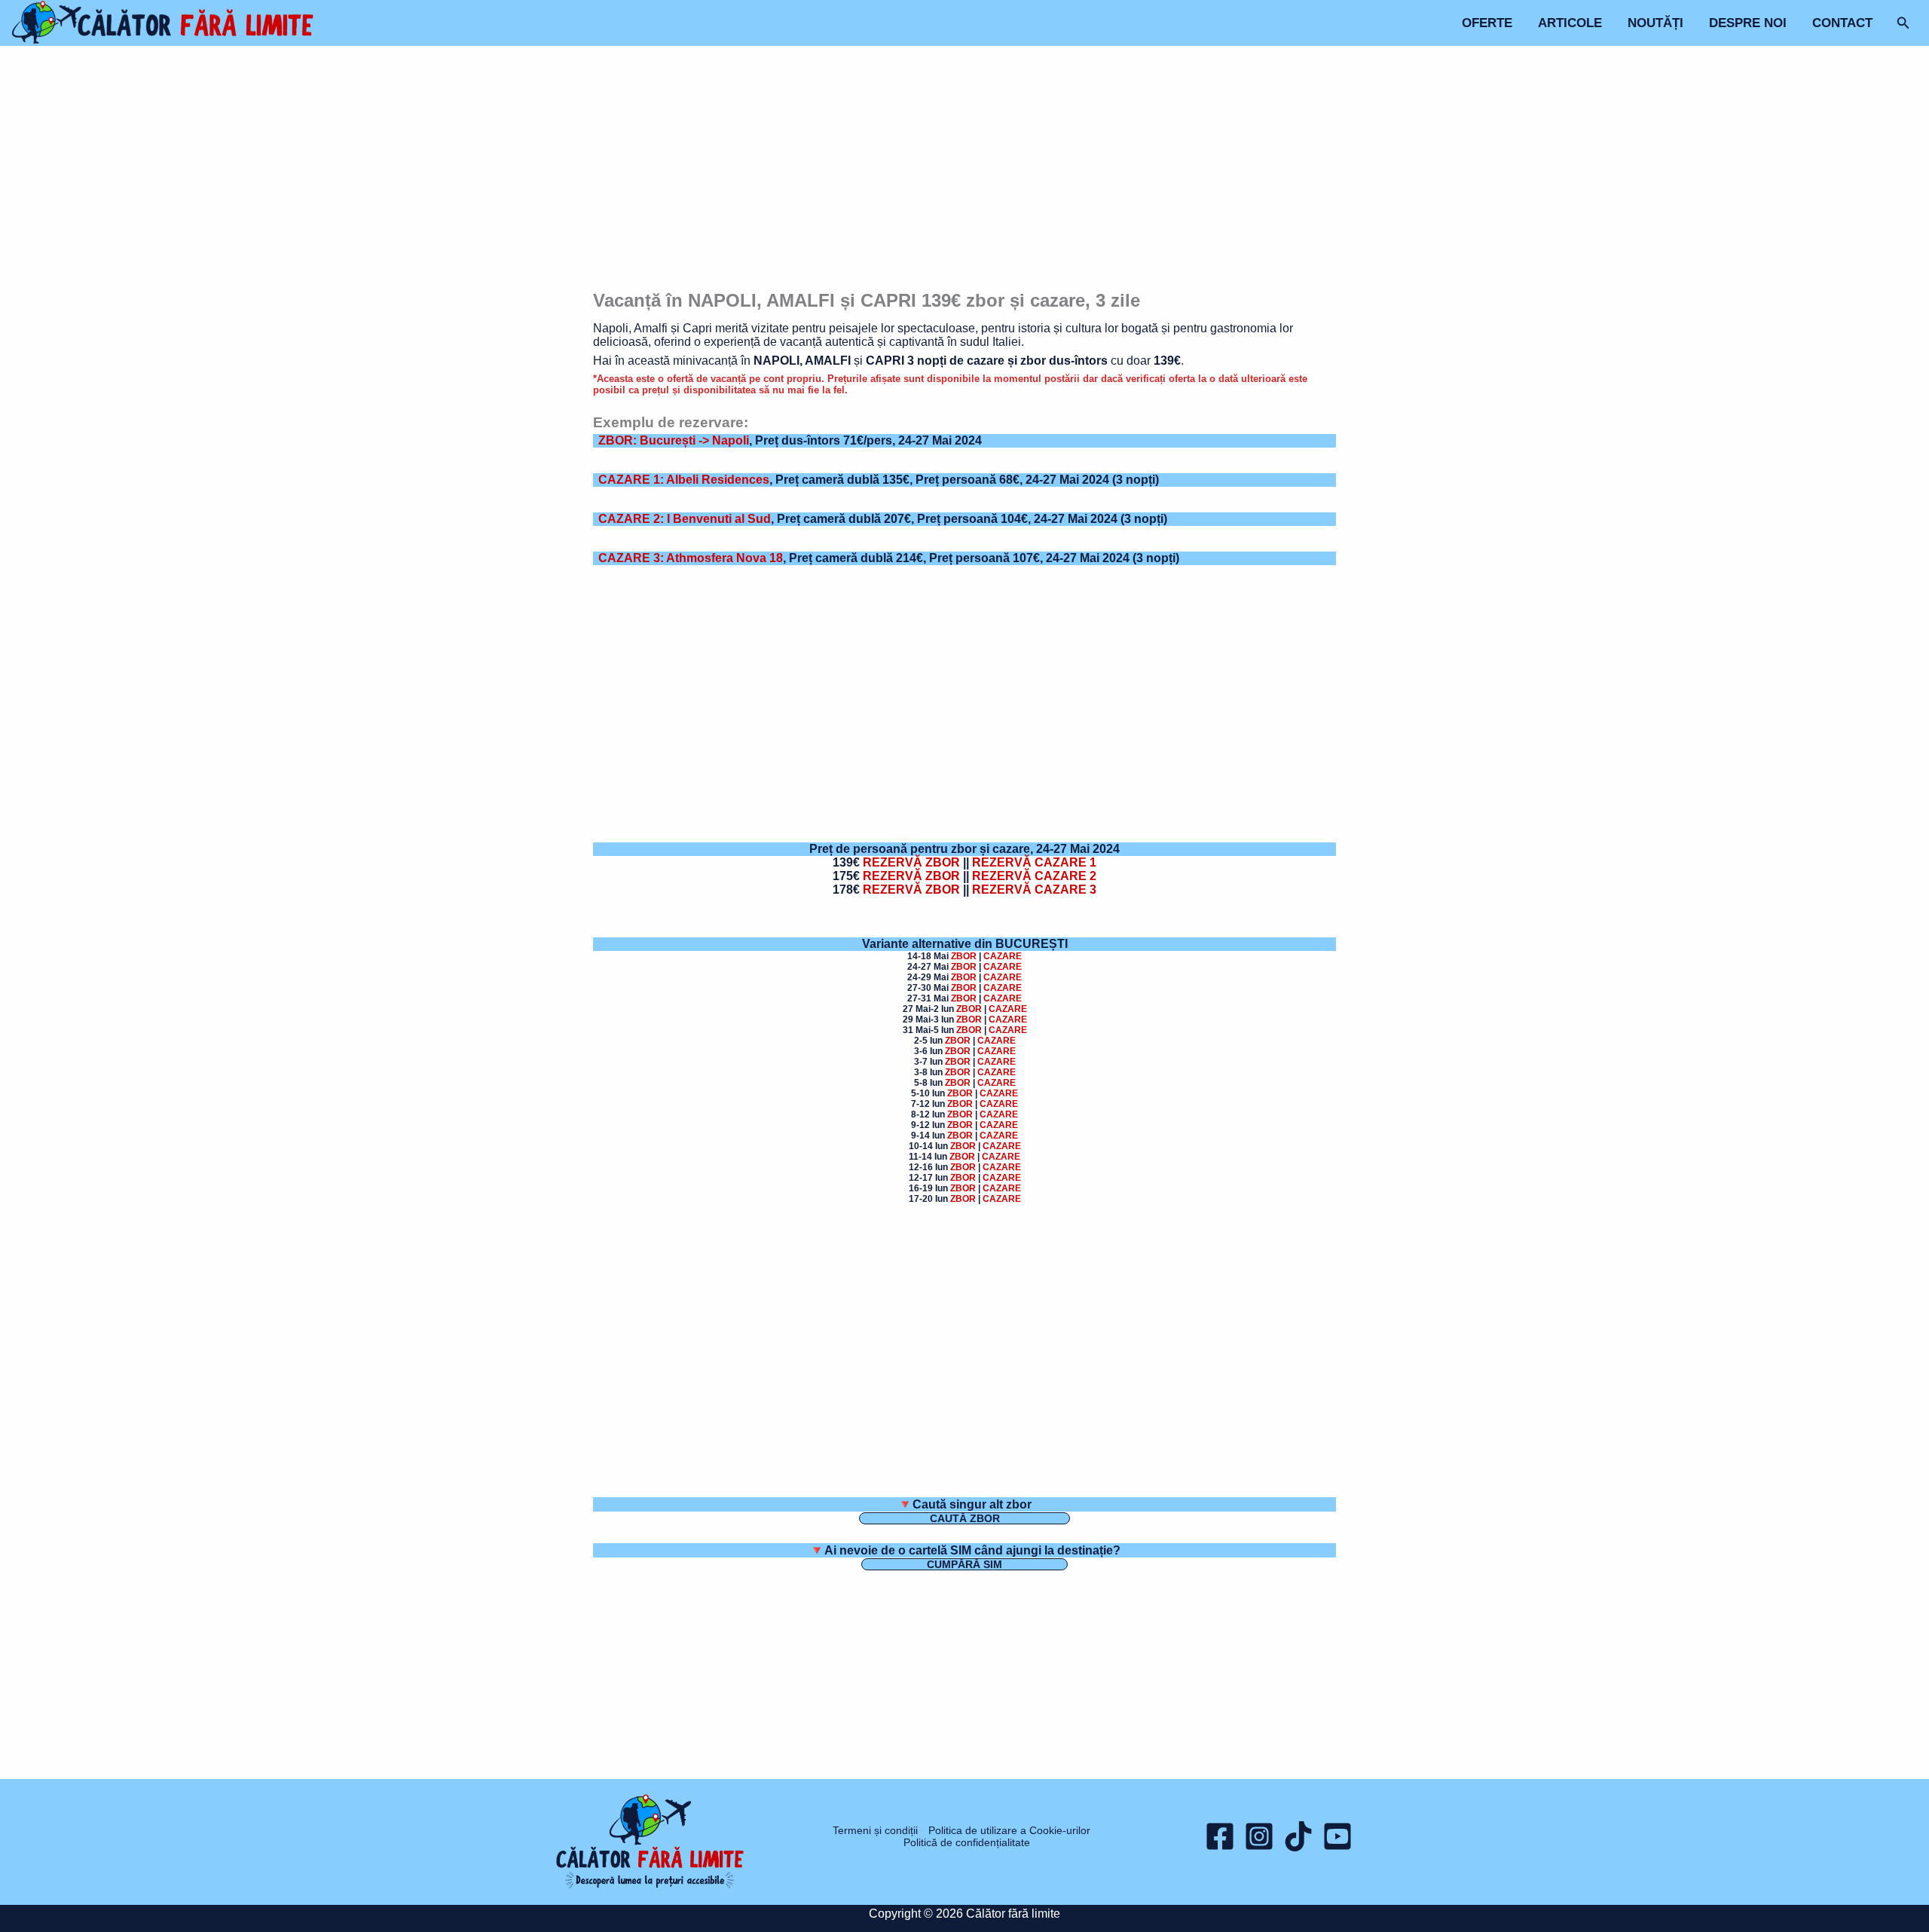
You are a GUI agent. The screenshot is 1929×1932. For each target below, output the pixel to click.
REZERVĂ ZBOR (911, 862)
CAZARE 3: (691, 558)
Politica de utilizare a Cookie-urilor (1009, 1830)
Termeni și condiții (875, 1830)
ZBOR (964, 956)
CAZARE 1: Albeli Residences (684, 480)
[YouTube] (1337, 1836)
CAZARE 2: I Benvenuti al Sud (685, 519)
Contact (1842, 23)
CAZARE (1003, 956)
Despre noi (1748, 23)
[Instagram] (1259, 1836)
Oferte (1487, 23)
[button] (1903, 23)
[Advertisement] (965, 170)
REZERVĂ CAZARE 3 (1034, 890)
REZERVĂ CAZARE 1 (1034, 862)
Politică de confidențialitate (967, 1842)
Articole (1570, 23)
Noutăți (1655, 23)
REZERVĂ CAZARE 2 (1034, 876)
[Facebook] (1220, 1836)
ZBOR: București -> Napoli (674, 440)
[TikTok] (1298, 1836)
